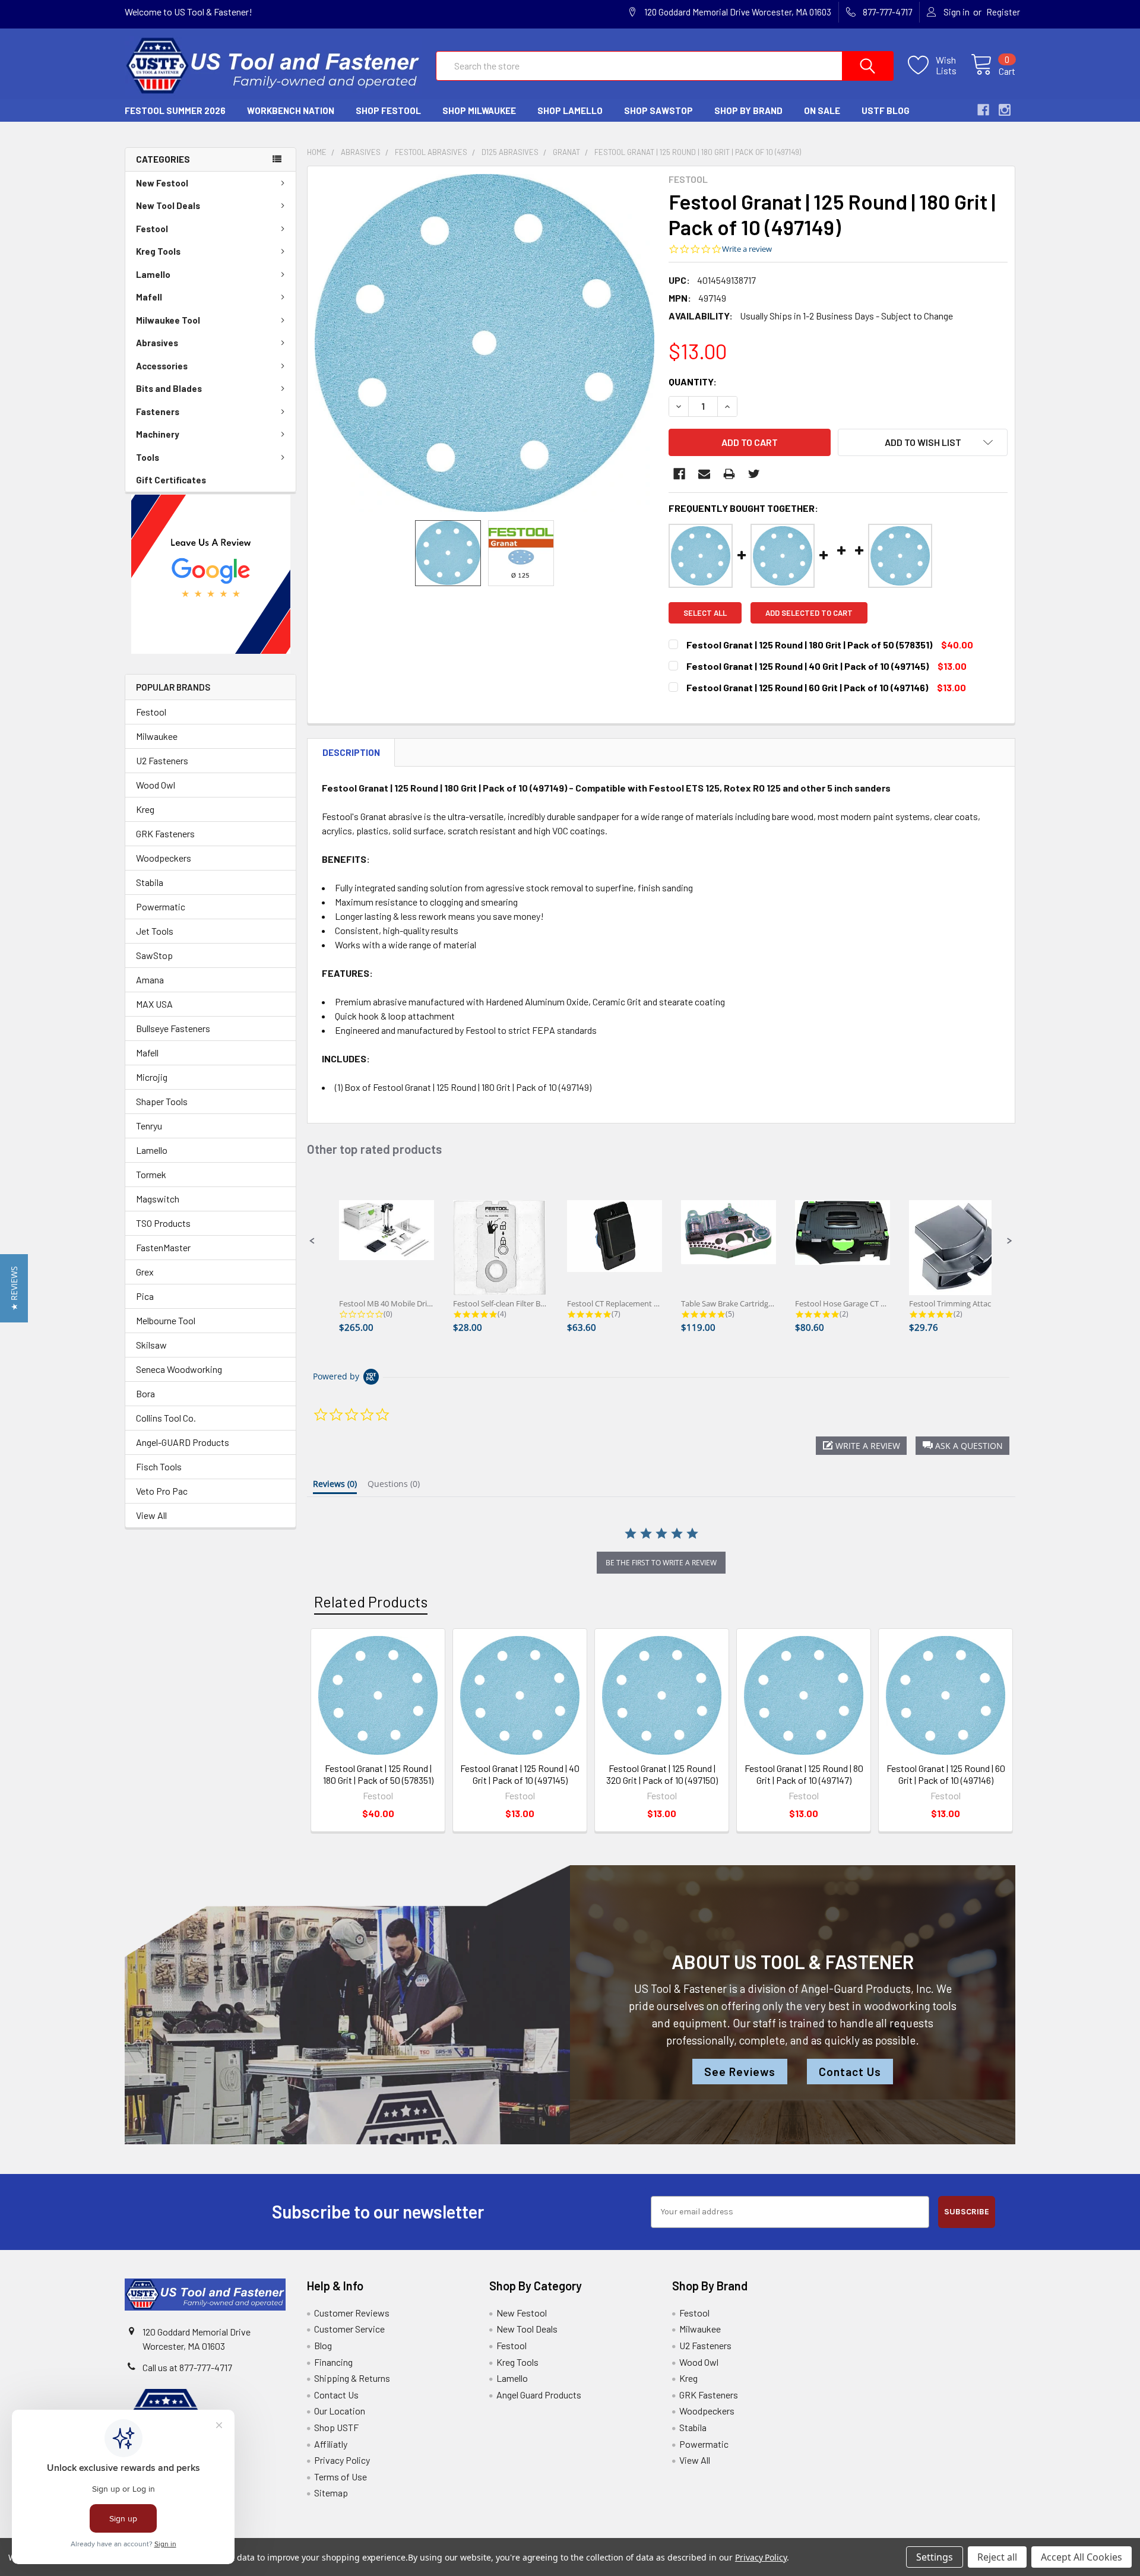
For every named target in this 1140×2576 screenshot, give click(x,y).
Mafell (149, 297)
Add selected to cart (809, 613)
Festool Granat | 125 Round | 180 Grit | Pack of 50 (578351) (378, 1774)
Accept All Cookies (1082, 2557)
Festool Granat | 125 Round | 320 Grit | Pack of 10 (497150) (662, 1774)
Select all (705, 613)
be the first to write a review (661, 1563)
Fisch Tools (159, 1466)
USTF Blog (886, 110)
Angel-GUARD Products (183, 1442)
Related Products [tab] (371, 1602)
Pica (145, 1296)
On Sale (822, 110)
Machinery (158, 434)
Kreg (145, 809)
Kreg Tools (158, 251)
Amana (150, 980)
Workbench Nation (291, 110)
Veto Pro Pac (162, 1491)
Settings (935, 2557)
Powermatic (161, 906)
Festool (152, 229)
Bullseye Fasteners (173, 1028)
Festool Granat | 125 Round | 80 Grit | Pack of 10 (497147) (804, 1774)
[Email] (704, 474)
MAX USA (154, 1004)
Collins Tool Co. (166, 1418)
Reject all (997, 2557)
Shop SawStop (658, 110)
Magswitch (158, 1199)
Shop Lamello (570, 110)
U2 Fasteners (162, 760)
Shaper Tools (162, 1101)
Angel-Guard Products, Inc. (867, 1988)
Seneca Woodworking (179, 1369)
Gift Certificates (171, 480)
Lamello (153, 274)
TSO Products (163, 1223)
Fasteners (158, 412)
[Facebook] (679, 474)
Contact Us (850, 2072)
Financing (333, 2362)
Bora (145, 1393)
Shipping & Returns (352, 2378)
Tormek (151, 1174)
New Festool (162, 183)
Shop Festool (388, 110)
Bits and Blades (169, 388)
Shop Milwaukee (479, 110)
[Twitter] (754, 474)
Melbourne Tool (166, 1320)
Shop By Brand (748, 110)
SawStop (154, 955)
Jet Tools (155, 931)
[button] (211, 574)
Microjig (152, 1077)
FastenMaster (163, 1247)
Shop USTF (336, 2427)
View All (151, 1515)
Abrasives (157, 343)
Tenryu (149, 1126)
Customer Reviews (352, 2313)
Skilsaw (151, 1345)
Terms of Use (341, 2477)
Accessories (162, 366)
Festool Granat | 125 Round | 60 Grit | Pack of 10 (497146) (946, 1774)
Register (1003, 12)
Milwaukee (157, 736)
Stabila (150, 882)
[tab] (335, 1486)
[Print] (729, 474)
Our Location (340, 2411)
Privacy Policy (342, 2460)
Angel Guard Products (539, 2395)
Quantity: (693, 382)
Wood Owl (156, 785)
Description (351, 752)
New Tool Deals (168, 205)
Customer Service (349, 2329)
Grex (145, 1272)
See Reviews (740, 2072)
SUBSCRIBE (967, 2212)
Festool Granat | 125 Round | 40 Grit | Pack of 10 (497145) (520, 1774)
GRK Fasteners (165, 833)
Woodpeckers (164, 858)
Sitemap (331, 2493)
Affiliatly (331, 2444)
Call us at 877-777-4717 (187, 2367)
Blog (323, 2345)
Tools (148, 457)
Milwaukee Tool (168, 320)
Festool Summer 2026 (175, 110)
